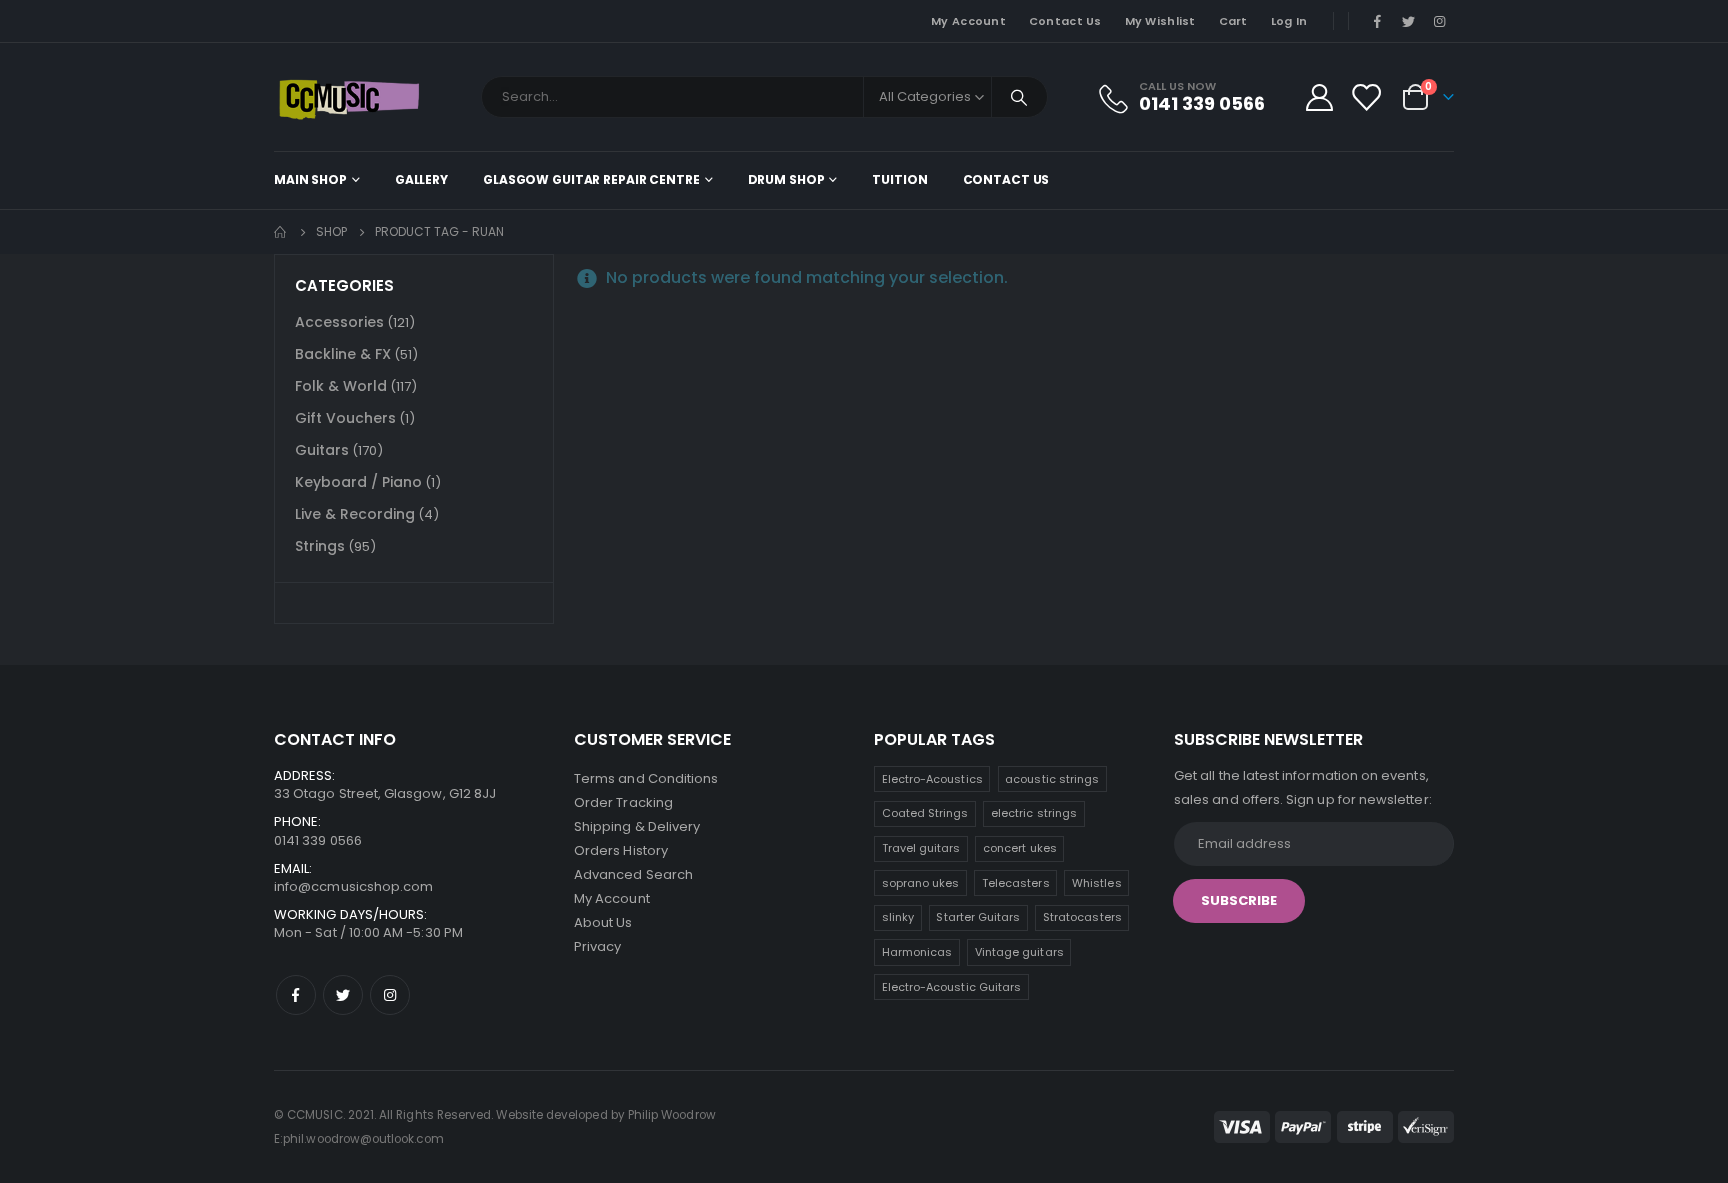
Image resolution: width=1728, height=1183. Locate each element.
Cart (1233, 21)
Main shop (310, 179)
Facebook (296, 995)
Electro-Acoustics (932, 779)
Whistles (1097, 883)
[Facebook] (1377, 21)
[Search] (1020, 97)
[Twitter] (1409, 21)
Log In (1289, 21)
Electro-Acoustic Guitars (952, 987)
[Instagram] (1440, 21)
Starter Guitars (978, 917)
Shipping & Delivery (637, 826)
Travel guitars (921, 848)
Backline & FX (343, 354)
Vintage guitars (1019, 952)
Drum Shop (786, 179)
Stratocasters (1082, 917)
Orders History (621, 850)
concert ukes (1020, 848)
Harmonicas (917, 952)
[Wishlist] (1366, 97)
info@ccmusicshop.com (353, 886)
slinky (898, 917)
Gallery (421, 179)
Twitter (343, 995)
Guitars (322, 450)
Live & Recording (355, 514)
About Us (603, 922)
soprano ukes (921, 883)
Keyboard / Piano (358, 482)
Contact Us (1065, 21)
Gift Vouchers (345, 418)
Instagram (390, 995)
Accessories (339, 322)
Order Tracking (623, 802)
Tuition (899, 179)
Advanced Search (633, 874)
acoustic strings (1052, 779)
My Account (968, 21)
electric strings (1034, 813)
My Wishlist (1160, 21)
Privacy (597, 946)
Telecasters (1016, 883)
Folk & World (341, 386)
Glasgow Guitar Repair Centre (591, 179)
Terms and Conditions (646, 778)
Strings (320, 546)
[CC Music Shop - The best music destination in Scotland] (349, 97)
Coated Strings (925, 813)
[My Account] (1319, 97)
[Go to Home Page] (281, 232)
